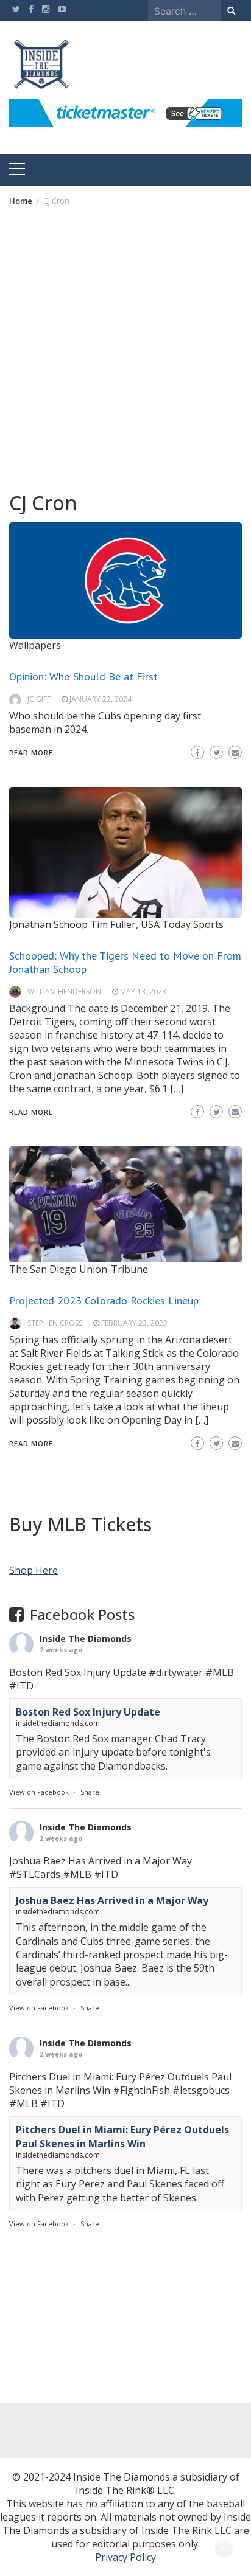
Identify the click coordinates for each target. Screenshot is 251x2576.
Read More (31, 753)
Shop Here (34, 1570)
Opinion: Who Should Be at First (83, 677)
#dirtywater (176, 1672)
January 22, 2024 (101, 699)
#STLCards (35, 1874)
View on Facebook (39, 1792)
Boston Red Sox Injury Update (88, 1712)
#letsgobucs (201, 2090)
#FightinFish (141, 2090)
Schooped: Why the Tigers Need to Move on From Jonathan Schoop (125, 962)
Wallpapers (35, 645)
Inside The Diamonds (86, 1639)
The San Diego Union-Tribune (79, 1269)
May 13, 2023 (143, 992)
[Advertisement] (125, 348)
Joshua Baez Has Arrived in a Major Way (112, 1900)
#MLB (220, 1672)
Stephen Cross (55, 1323)
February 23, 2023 (134, 1323)
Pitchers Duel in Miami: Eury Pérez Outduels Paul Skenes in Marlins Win (122, 2136)
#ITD (21, 1686)
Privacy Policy (125, 2557)
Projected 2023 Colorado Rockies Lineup (104, 1300)
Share (90, 1792)
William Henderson (64, 992)
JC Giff (39, 699)
